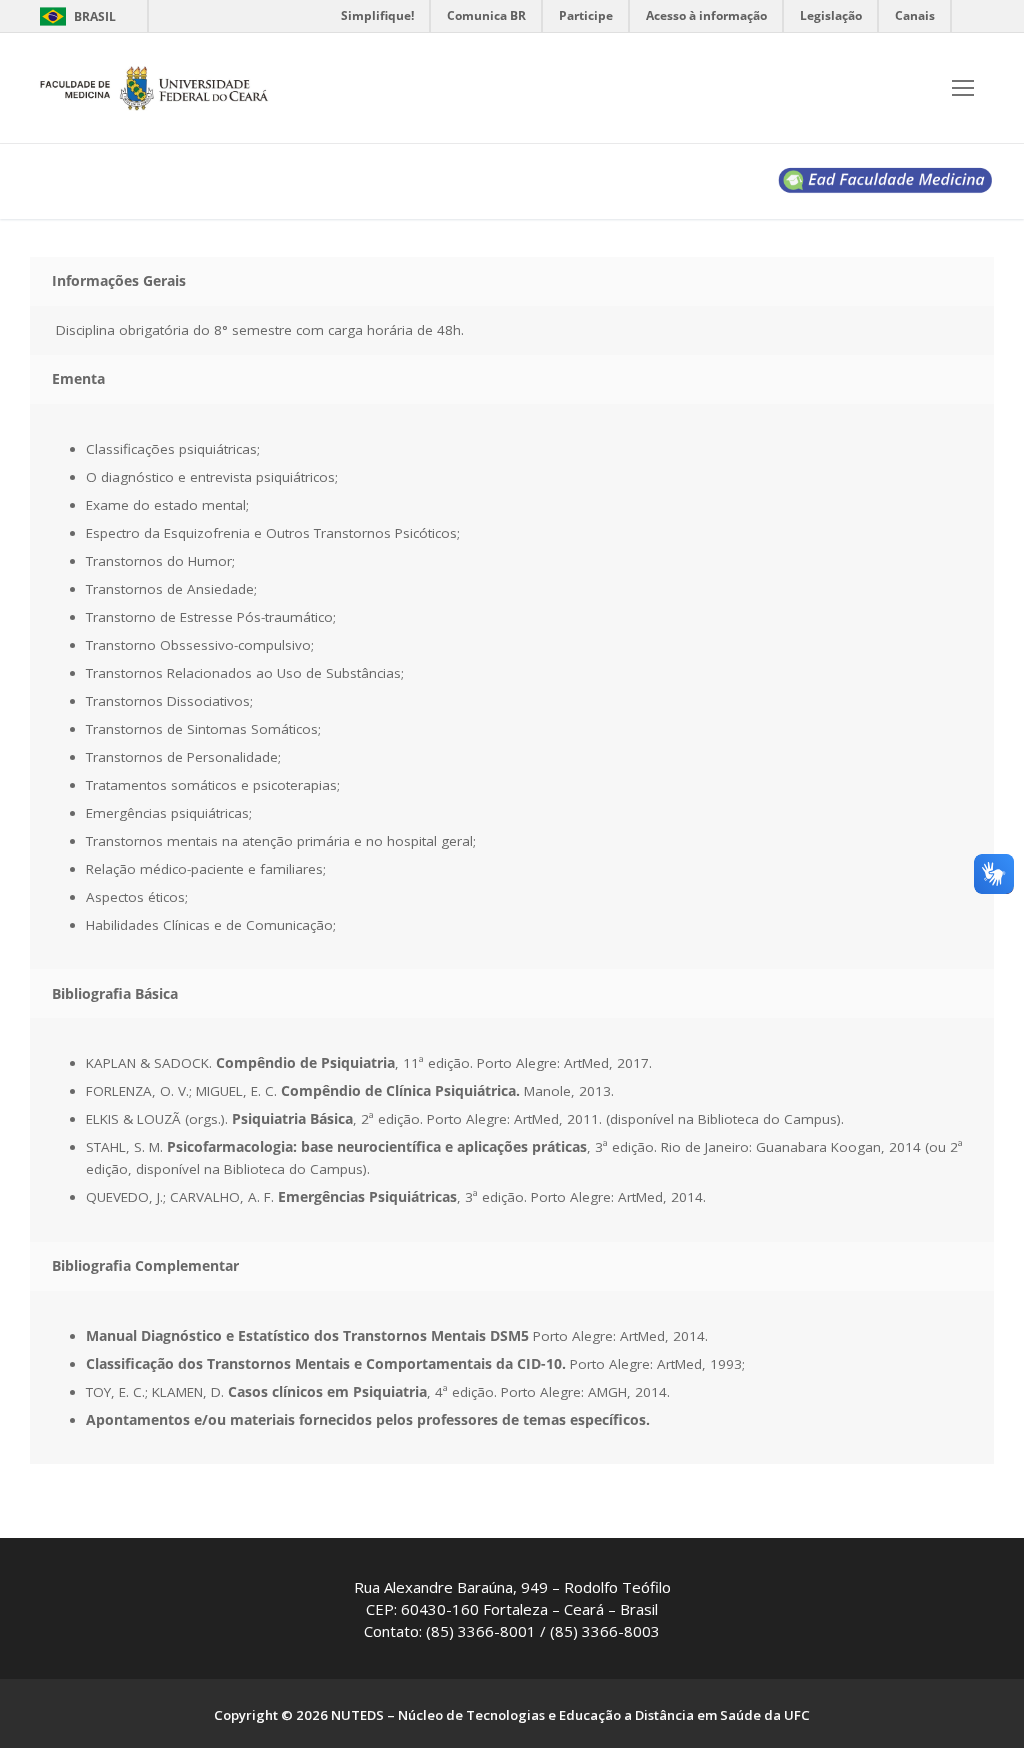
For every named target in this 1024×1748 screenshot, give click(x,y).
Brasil (95, 16)
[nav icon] (963, 88)
